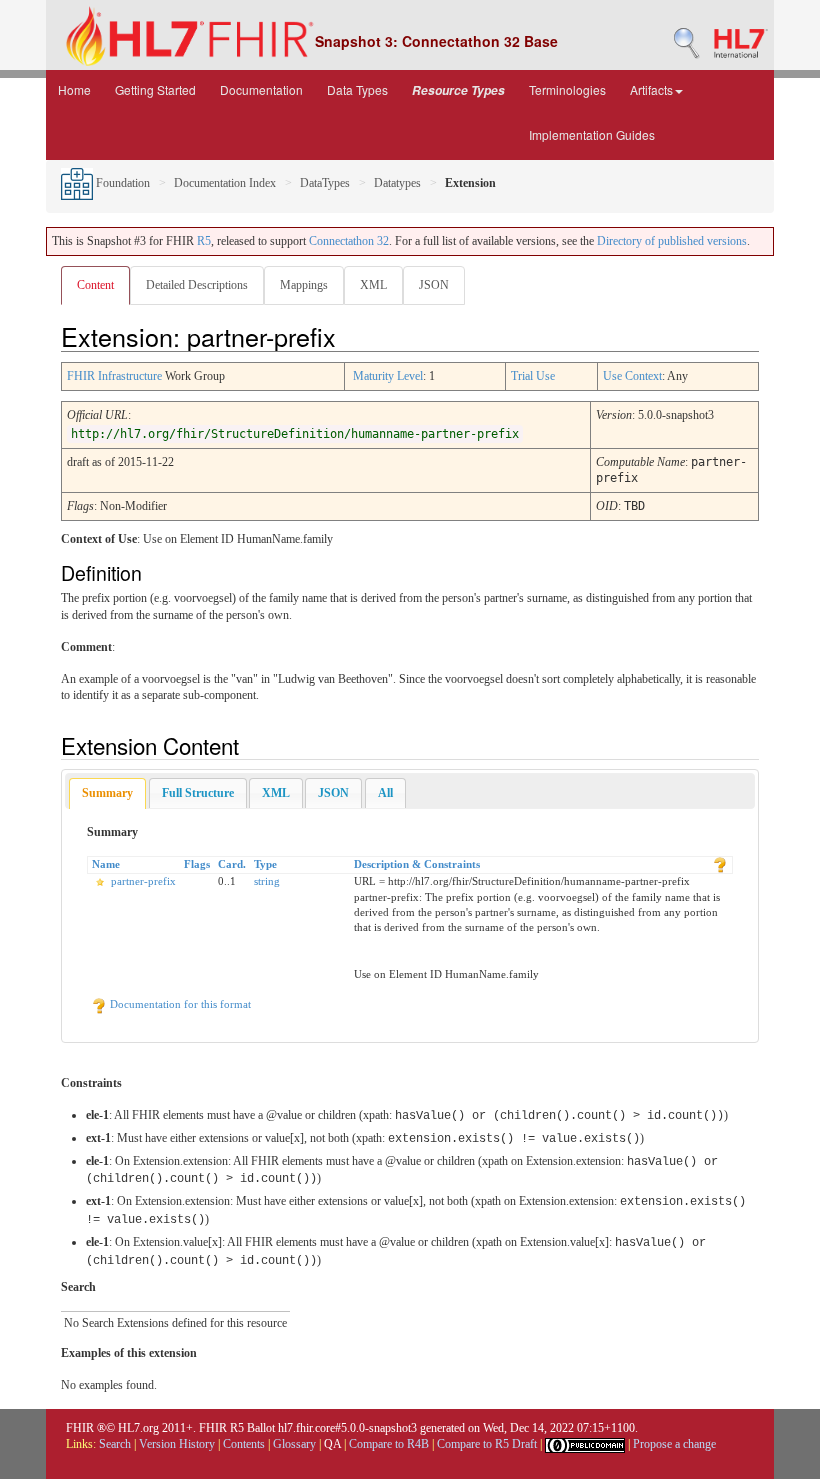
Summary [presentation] (107, 793)
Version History (177, 1444)
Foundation (121, 183)
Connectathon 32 (349, 241)
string (267, 881)
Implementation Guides (592, 134)
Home (74, 89)
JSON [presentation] (333, 793)
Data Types (357, 89)
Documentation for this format (179, 1004)
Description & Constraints (417, 864)
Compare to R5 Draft (487, 1444)
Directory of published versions (672, 241)
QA (332, 1444)
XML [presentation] (276, 793)
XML (373, 285)
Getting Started (155, 89)
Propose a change (674, 1444)
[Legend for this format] (720, 864)
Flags (197, 864)
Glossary (294, 1444)
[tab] (107, 793)
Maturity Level (388, 376)
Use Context (632, 376)
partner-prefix (143, 881)
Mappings (304, 285)
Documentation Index (225, 183)
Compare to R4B (389, 1444)
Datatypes (397, 183)
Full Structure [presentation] (198, 793)
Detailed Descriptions (197, 285)
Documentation (261, 89)
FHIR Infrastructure (114, 376)
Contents (244, 1444)
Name (106, 864)
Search (115, 1444)
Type (265, 864)
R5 (204, 241)
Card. (232, 864)
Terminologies (567, 89)
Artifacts (651, 89)
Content (95, 285)
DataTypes (325, 183)
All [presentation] (385, 793)
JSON (434, 285)
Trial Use (533, 376)
